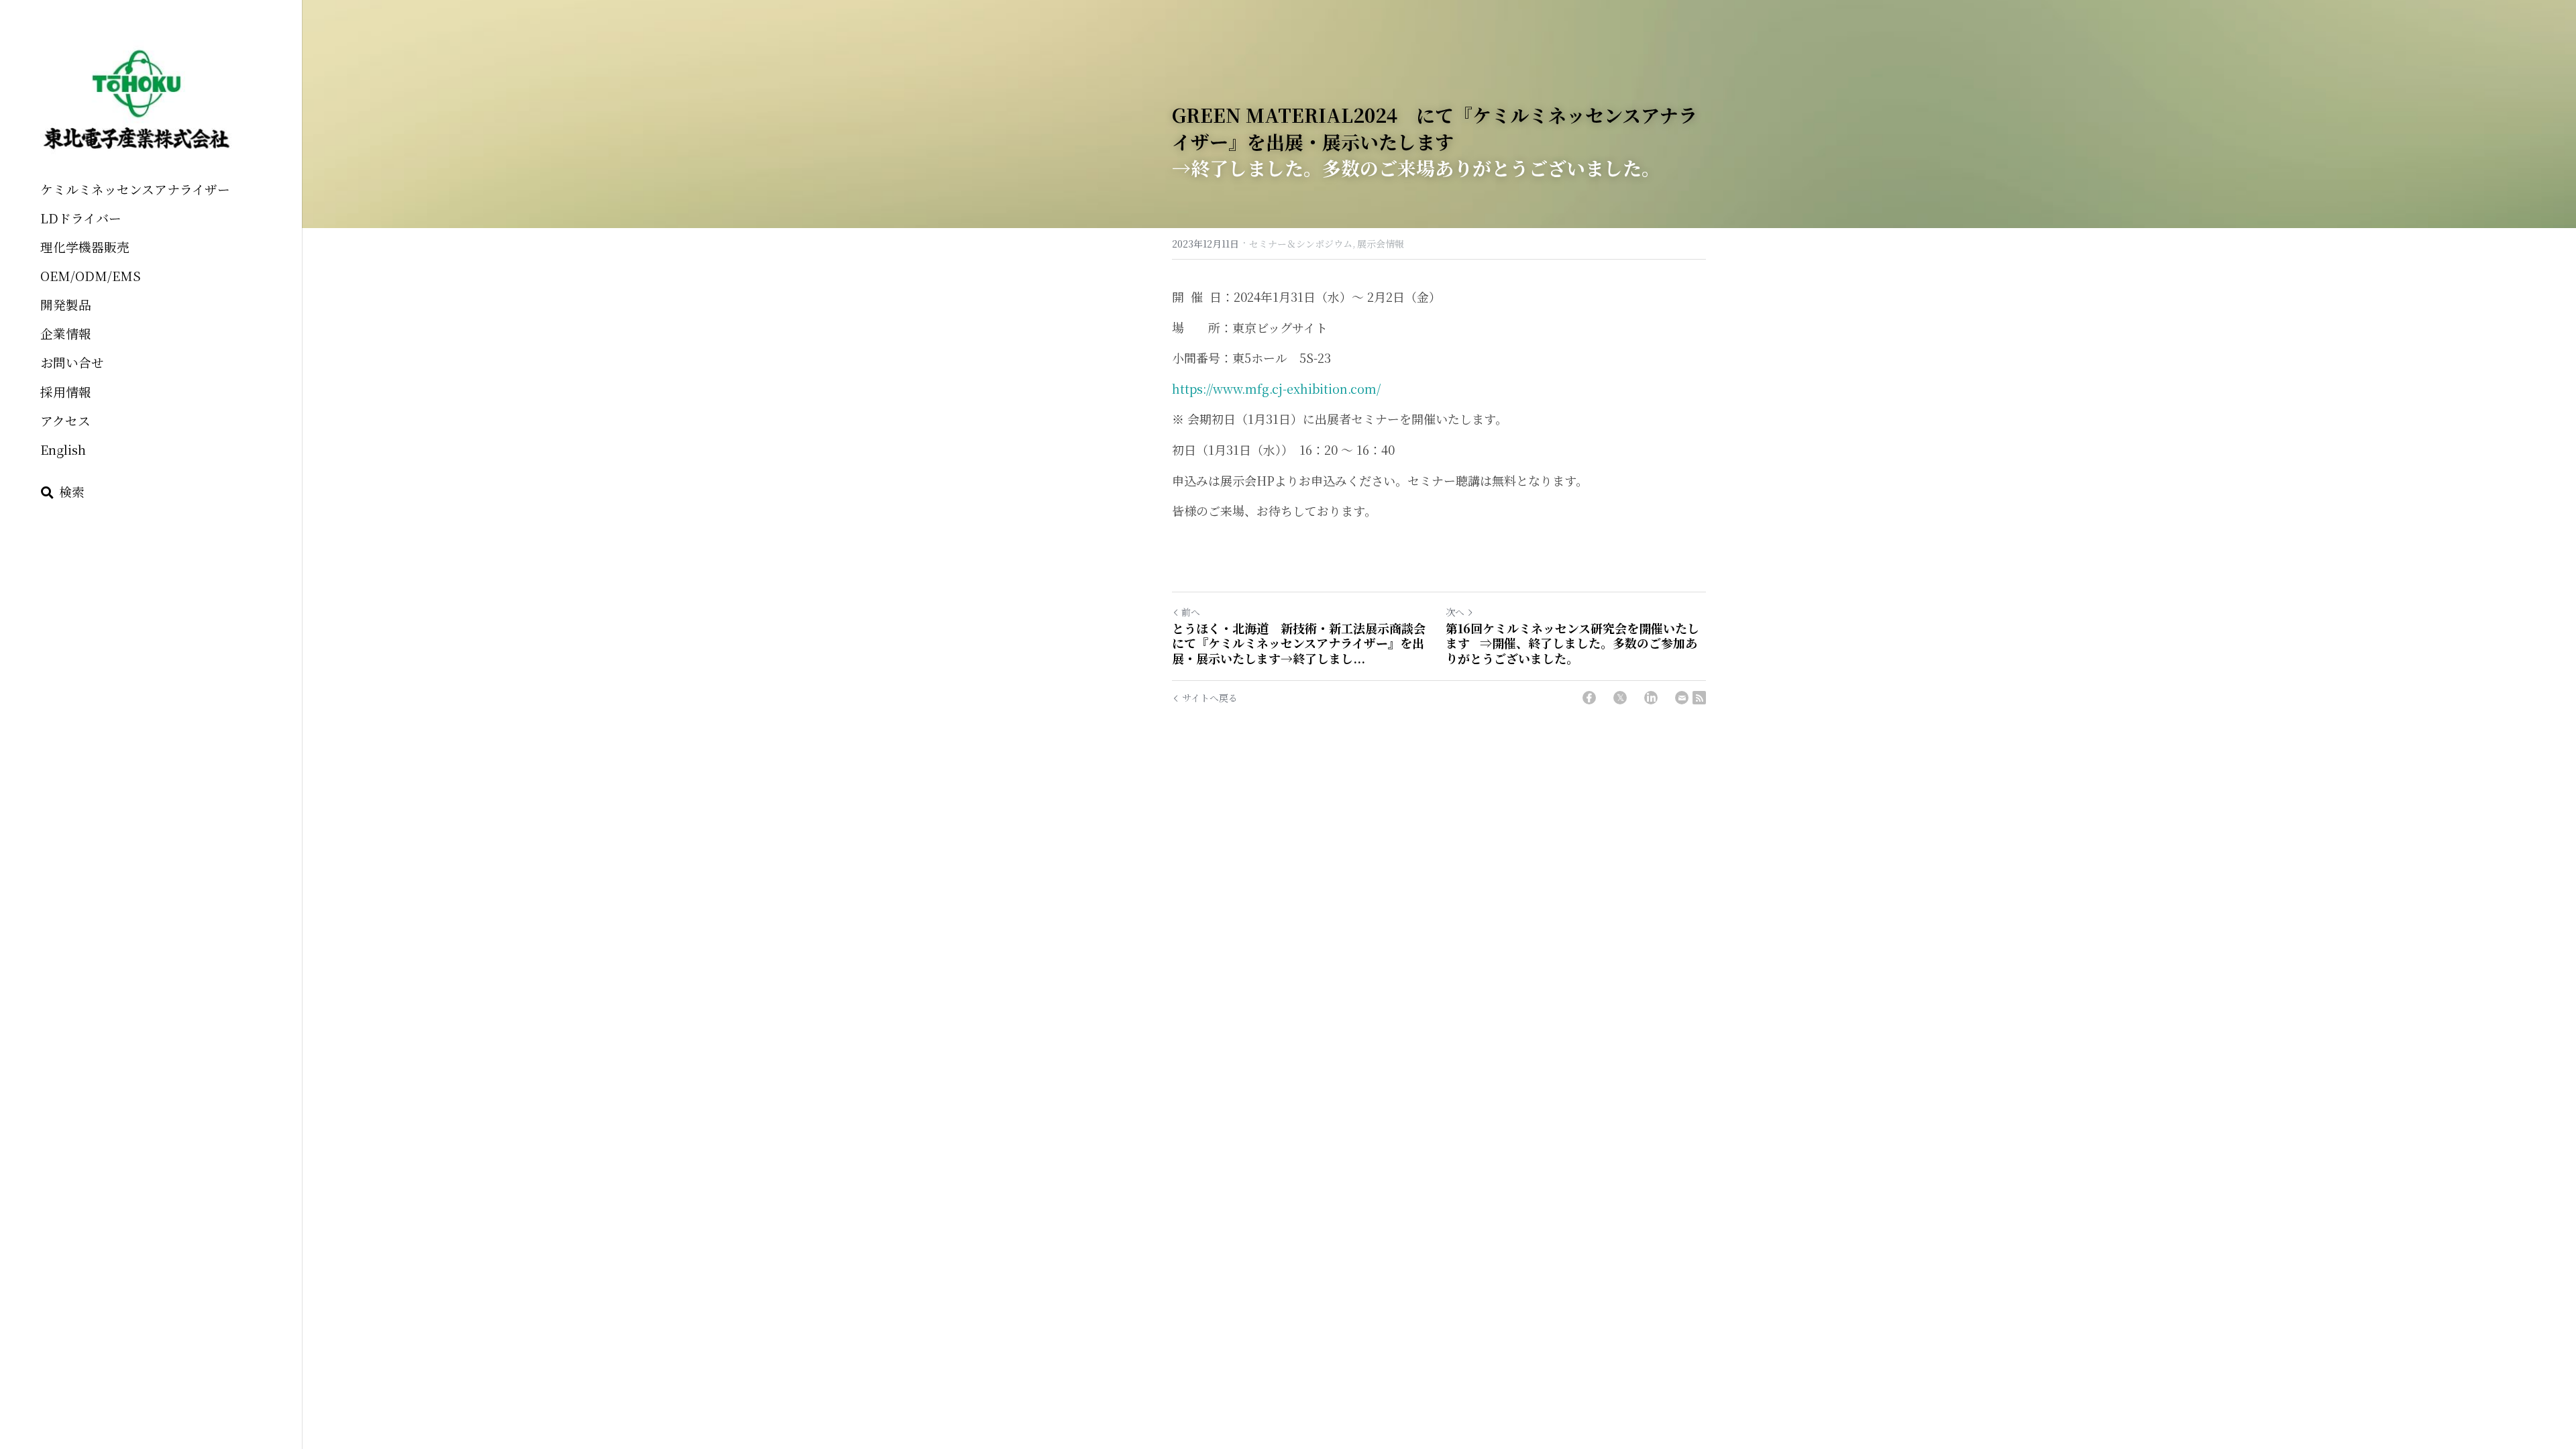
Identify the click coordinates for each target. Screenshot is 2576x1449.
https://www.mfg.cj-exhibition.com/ (1276, 388)
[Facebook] (1589, 698)
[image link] (137, 100)
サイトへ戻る (1210, 698)
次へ (1455, 612)
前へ (1191, 612)
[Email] (1682, 698)
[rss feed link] (1699, 698)
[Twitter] (1620, 698)
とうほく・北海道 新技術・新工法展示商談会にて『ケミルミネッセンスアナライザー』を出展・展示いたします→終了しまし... (1299, 643)
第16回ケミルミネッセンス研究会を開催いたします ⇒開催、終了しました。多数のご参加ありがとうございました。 (1572, 643)
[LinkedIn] (1651, 698)
